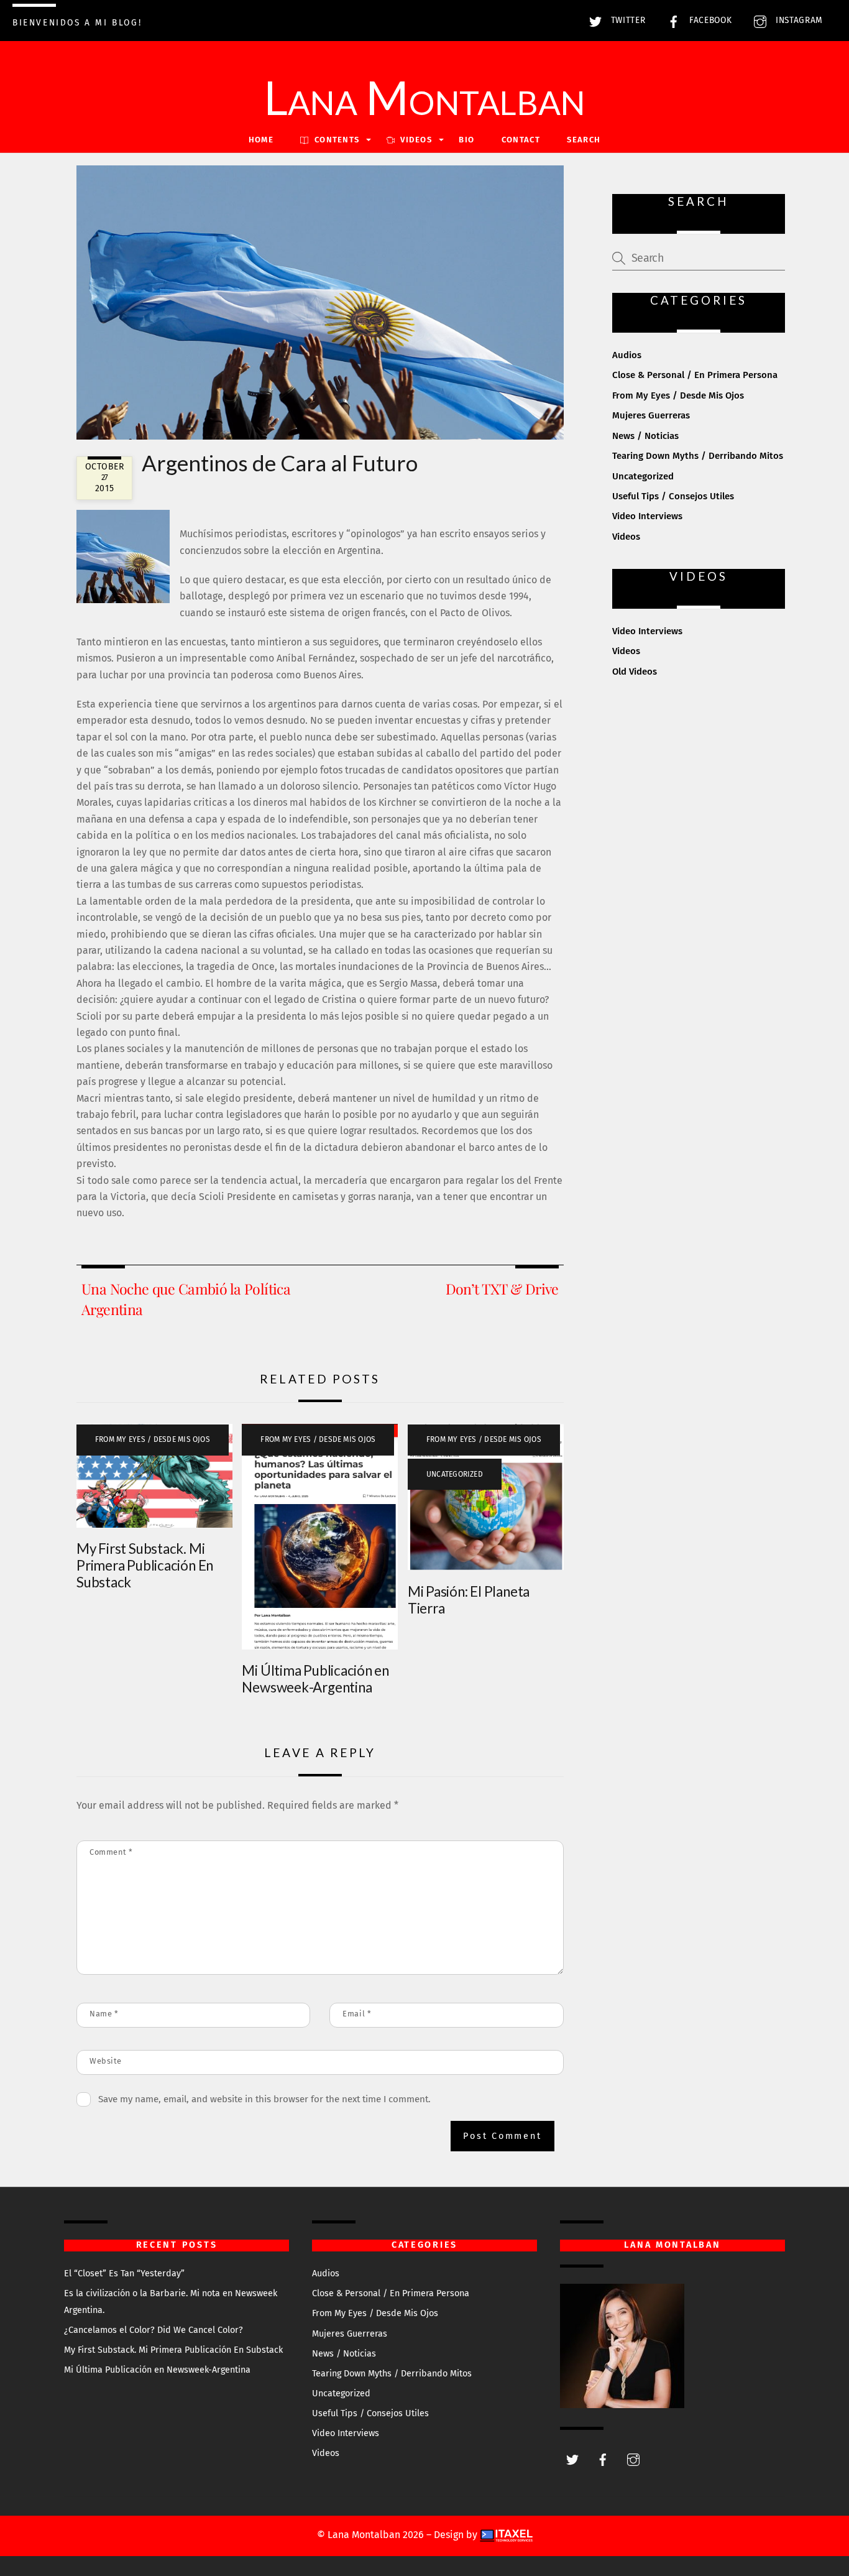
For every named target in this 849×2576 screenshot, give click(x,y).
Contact (521, 140)
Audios (627, 355)
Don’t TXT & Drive (502, 1289)
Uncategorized (455, 1474)
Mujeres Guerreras (651, 415)
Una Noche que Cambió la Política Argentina (186, 1299)
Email (357, 2014)
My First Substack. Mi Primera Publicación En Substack (145, 1565)
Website (106, 2061)
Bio (466, 140)
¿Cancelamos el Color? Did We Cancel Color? (154, 2330)
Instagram (798, 20)
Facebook (709, 20)
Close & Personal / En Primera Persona (695, 375)
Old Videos (635, 672)
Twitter (626, 20)
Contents (336, 140)
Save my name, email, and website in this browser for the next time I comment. (264, 2099)
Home (261, 140)
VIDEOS (415, 140)
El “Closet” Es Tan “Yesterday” (124, 2274)
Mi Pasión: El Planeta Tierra (469, 1600)
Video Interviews (647, 516)
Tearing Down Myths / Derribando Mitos (698, 456)
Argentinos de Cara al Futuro (280, 463)
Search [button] (584, 140)
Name (104, 2014)
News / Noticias (645, 436)
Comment (111, 1852)
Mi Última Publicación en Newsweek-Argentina (315, 1679)
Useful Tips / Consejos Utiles (673, 496)
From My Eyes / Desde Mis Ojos (153, 1439)
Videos (626, 537)
